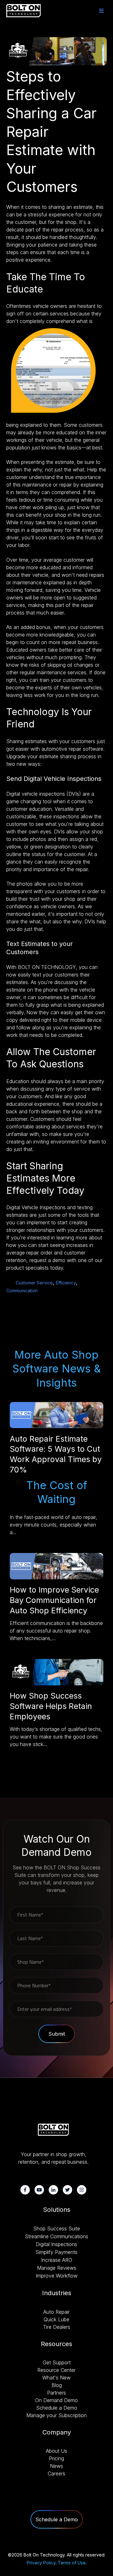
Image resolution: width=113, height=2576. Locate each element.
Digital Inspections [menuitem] (56, 2244)
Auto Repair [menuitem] (56, 2312)
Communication (22, 1291)
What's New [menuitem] (56, 2378)
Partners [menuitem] (56, 2393)
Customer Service (34, 1283)
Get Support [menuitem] (57, 2362)
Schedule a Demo (57, 2519)
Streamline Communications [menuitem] (56, 2236)
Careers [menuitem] (56, 2473)
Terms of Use (72, 2563)
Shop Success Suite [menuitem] (57, 2228)
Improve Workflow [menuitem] (57, 2276)
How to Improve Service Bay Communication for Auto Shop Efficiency (54, 1600)
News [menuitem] (56, 2466)
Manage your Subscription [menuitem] (56, 2415)
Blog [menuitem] (57, 2385)
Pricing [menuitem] (56, 2458)
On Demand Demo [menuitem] (56, 2400)
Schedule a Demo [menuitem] (57, 2408)
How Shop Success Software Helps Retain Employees (51, 1706)
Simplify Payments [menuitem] (56, 2252)
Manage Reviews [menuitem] (57, 2268)
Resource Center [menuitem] (56, 2370)
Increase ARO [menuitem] (57, 2260)
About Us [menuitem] (56, 2451)
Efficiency (66, 1283)
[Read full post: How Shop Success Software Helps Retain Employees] (56, 1683)
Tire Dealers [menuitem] (57, 2327)
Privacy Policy (41, 2563)
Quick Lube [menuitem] (56, 2319)
